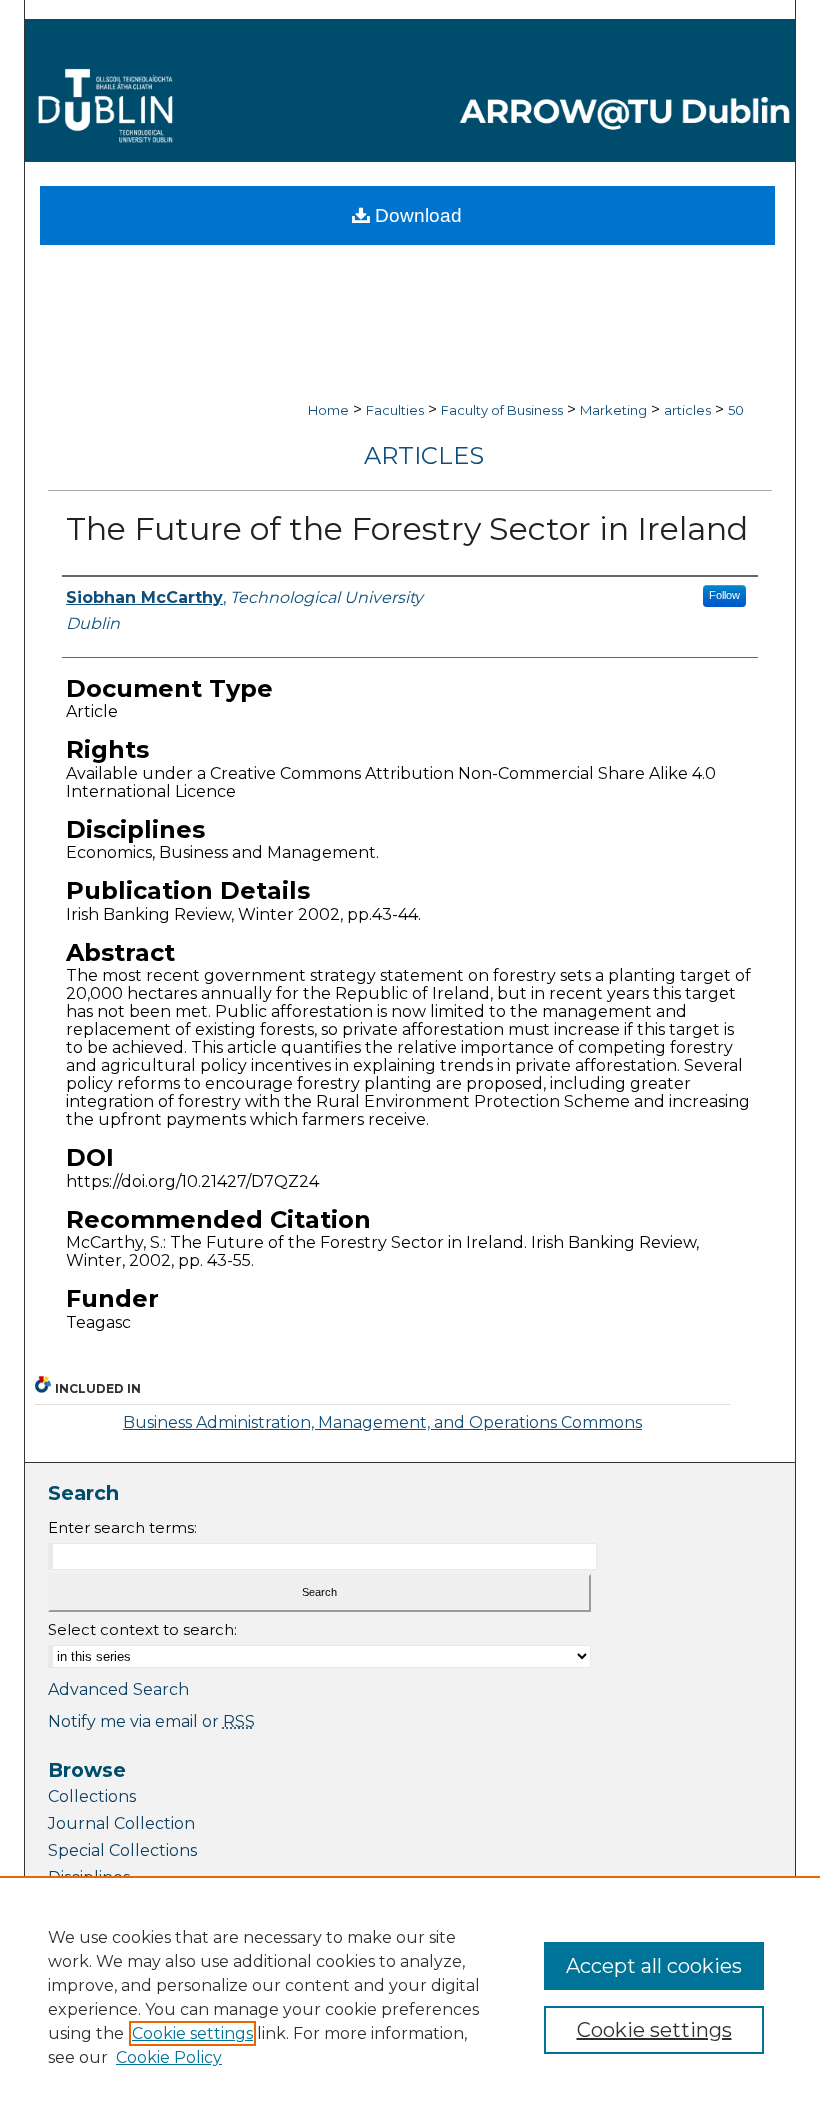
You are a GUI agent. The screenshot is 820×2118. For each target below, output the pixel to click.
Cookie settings (192, 2033)
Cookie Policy (169, 2057)
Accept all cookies (654, 1966)
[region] (410, 1997)
